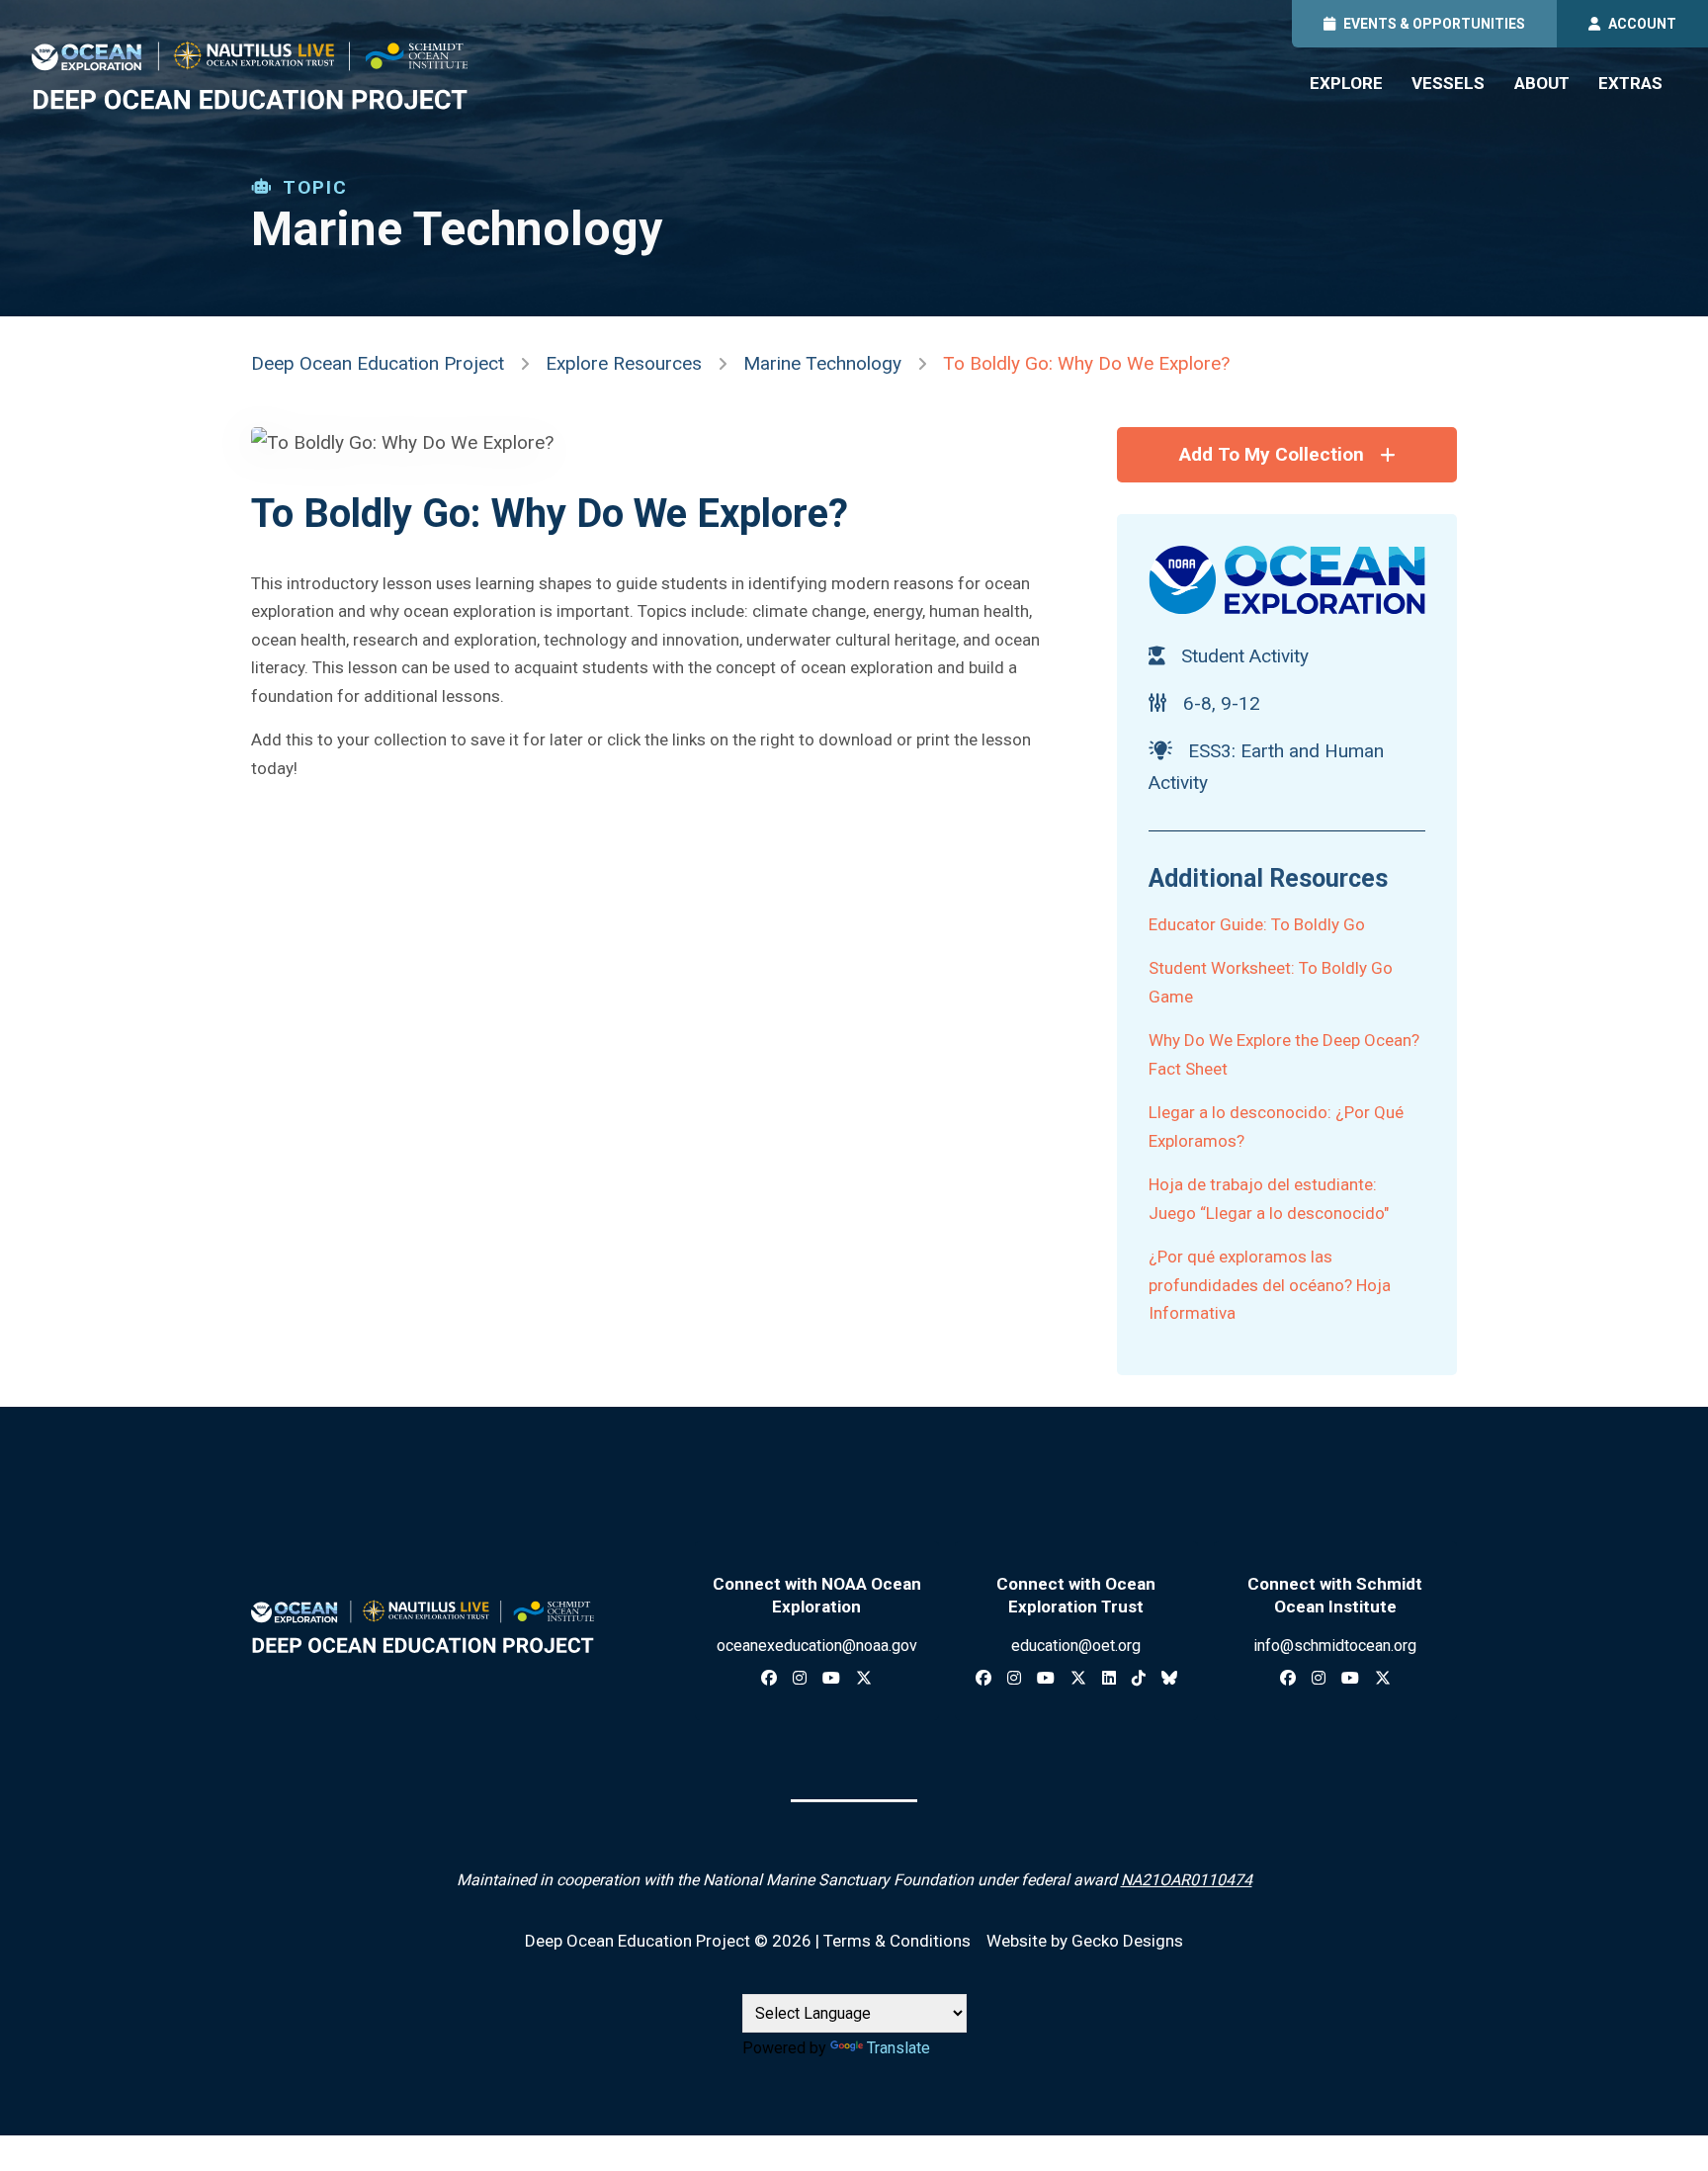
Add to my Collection (1272, 454)
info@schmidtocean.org (1335, 1646)
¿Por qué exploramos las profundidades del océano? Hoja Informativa (1270, 1285)
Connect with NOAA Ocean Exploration (817, 1595)
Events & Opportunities (1434, 24)
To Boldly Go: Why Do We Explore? (1086, 363)
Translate (898, 2048)
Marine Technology (822, 363)
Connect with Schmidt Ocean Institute (1335, 1595)
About (1542, 83)
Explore (1346, 83)
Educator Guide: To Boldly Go (1257, 924)
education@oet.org (1076, 1646)
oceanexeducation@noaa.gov (817, 1646)
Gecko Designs (1127, 1941)
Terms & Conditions (897, 1941)
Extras (1630, 83)
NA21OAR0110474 (1187, 1880)
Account (1642, 24)
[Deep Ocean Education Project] (250, 75)
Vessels (1448, 83)
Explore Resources (624, 363)
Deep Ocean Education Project (378, 363)
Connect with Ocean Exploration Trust (1076, 1595)
